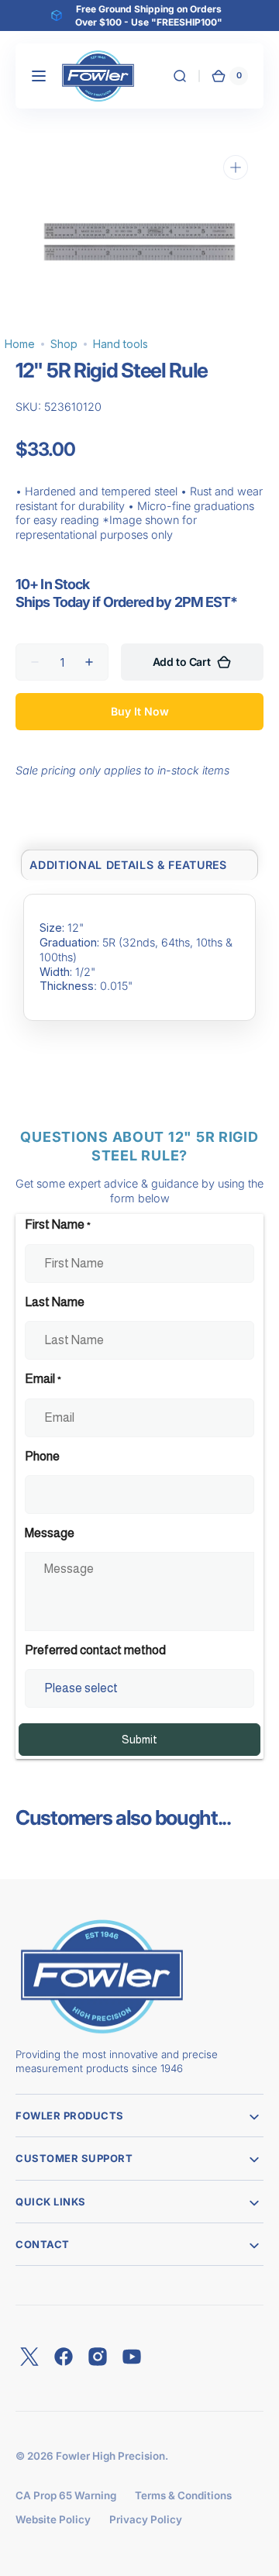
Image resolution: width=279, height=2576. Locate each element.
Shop (64, 344)
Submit (139, 1740)
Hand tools (121, 344)
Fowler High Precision (110, 2456)
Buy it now (140, 711)
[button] (39, 76)
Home (20, 344)
